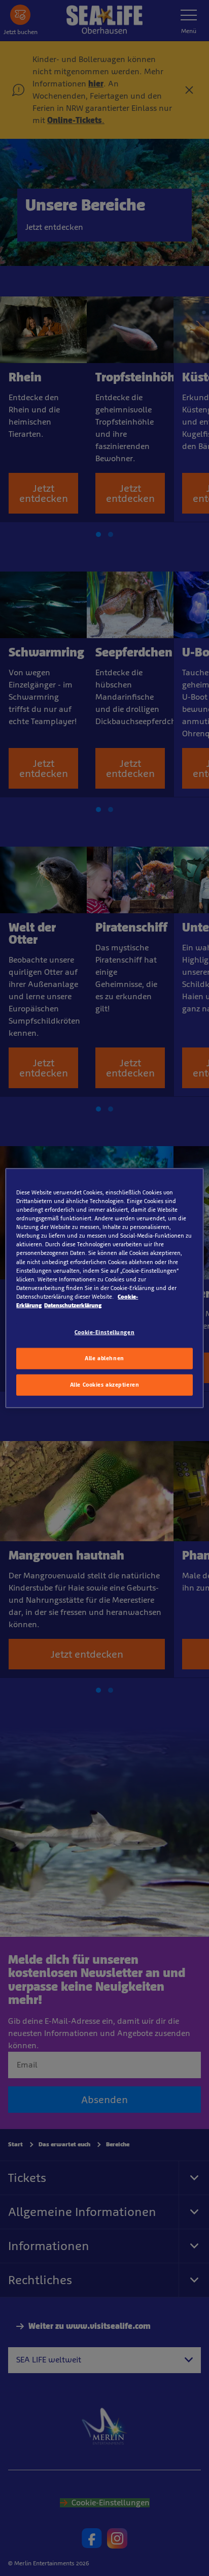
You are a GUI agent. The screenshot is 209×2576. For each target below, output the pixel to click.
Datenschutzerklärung (73, 1305)
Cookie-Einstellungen (104, 1332)
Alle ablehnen (104, 1358)
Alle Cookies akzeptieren (105, 1384)
